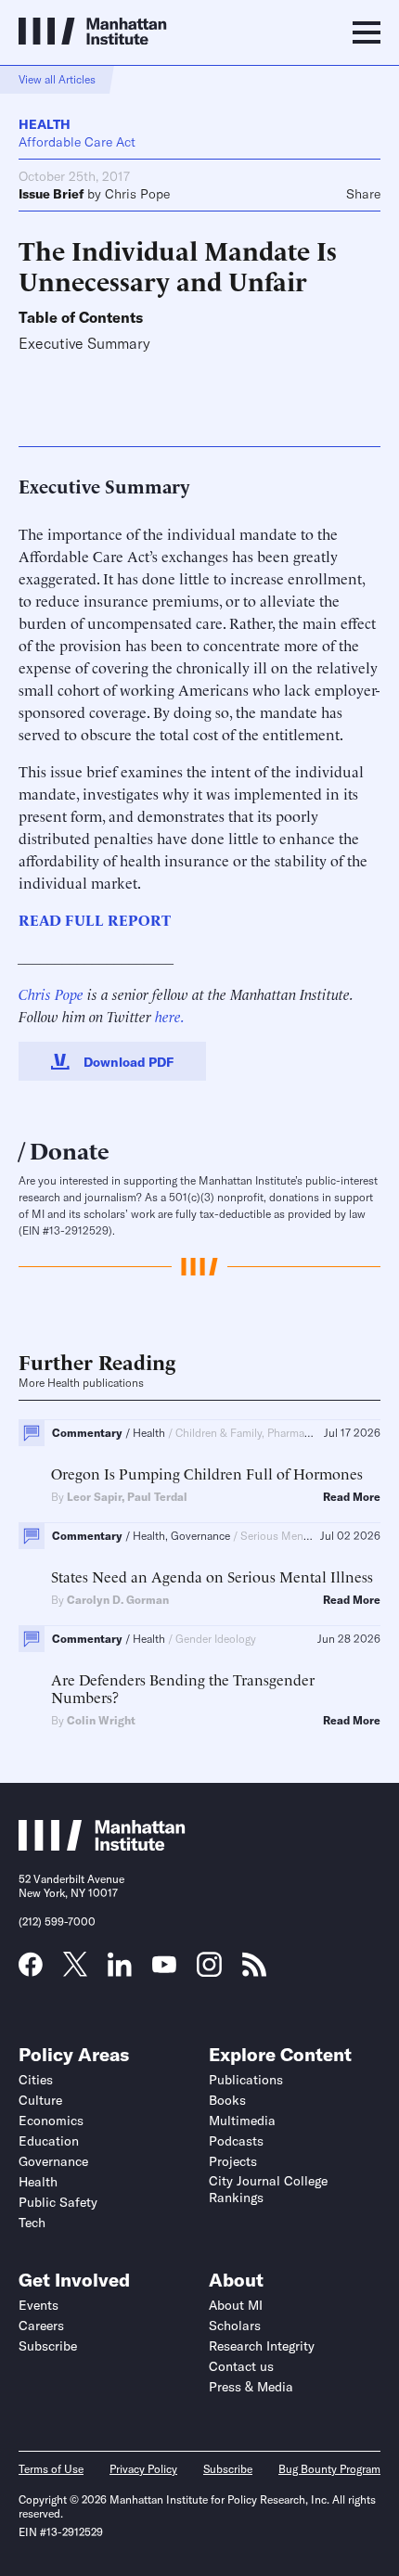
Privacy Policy (143, 2469)
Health (45, 124)
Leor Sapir (94, 1497)
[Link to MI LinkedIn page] (120, 1970)
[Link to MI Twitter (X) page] (75, 1970)
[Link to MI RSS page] (254, 1970)
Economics (51, 2121)
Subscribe (48, 2346)
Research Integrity (262, 2346)
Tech (32, 2223)
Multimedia (242, 2121)
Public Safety (58, 2202)
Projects (233, 2161)
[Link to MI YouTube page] (164, 1967)
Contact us (241, 2366)
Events (39, 2305)
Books (227, 2100)
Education (49, 2141)
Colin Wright (101, 1720)
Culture (40, 2100)
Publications (246, 2080)
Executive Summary (84, 344)
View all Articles (57, 79)
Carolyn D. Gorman (118, 1600)
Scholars (235, 2326)
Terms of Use (51, 2469)
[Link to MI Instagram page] (209, 1971)
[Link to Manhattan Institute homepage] (102, 1845)
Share (363, 194)
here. (170, 1016)
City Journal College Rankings (268, 2189)
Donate (70, 1149)
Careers (41, 2326)
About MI (236, 2305)
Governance (53, 2161)
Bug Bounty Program (329, 2469)
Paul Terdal (157, 1497)
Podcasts (236, 2141)
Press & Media (251, 2387)
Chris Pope (137, 194)
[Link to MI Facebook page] (31, 1970)
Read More (352, 1497)
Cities (36, 2080)
